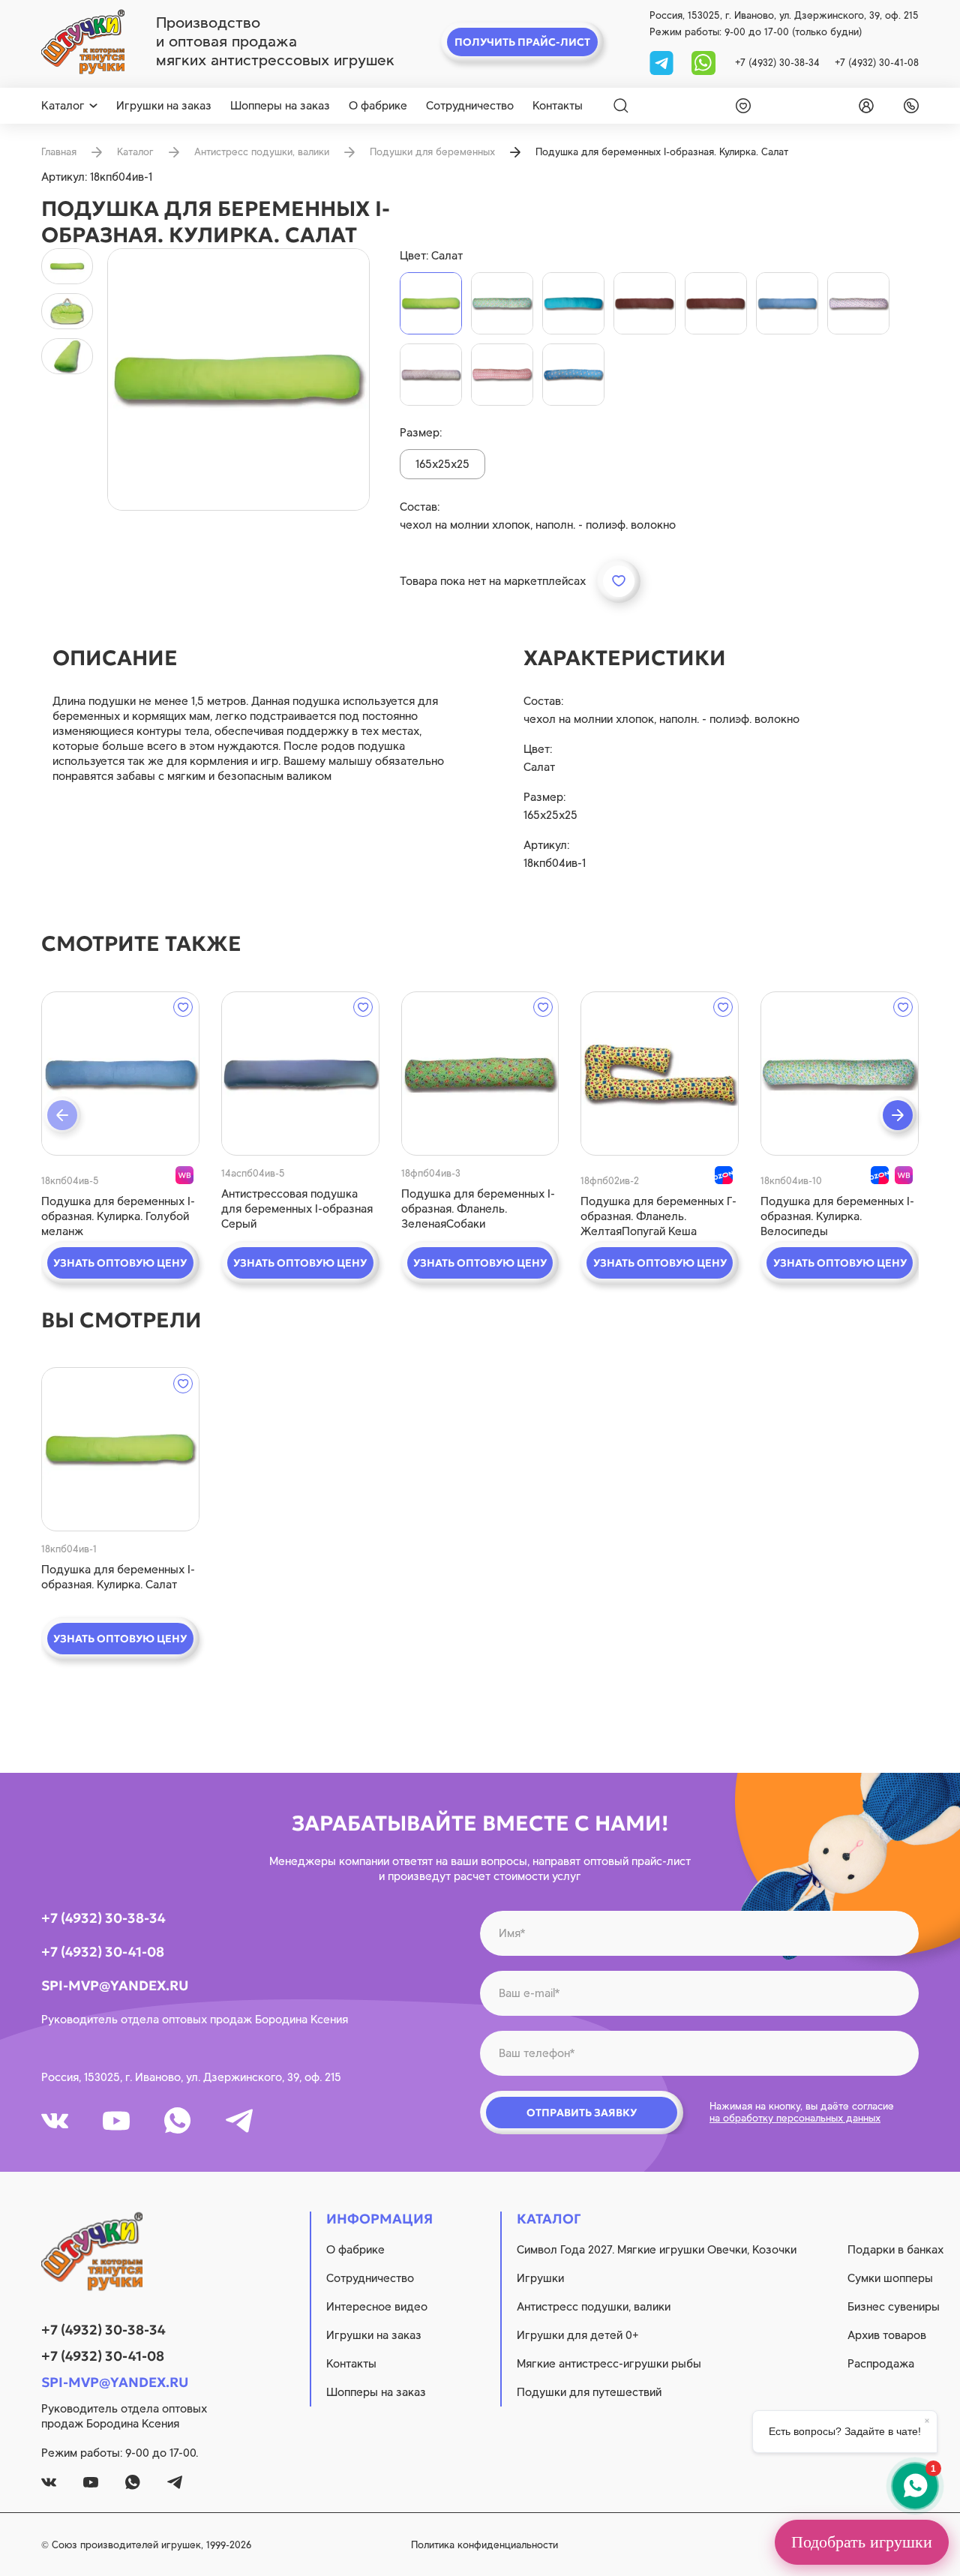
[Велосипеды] (502, 303)
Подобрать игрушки (862, 2542)
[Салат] (431, 303)
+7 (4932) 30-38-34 (777, 63)
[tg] (663, 62)
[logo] (83, 42)
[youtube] (116, 2121)
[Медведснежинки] (858, 303)
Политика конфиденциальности (484, 2545)
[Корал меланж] (716, 303)
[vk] (55, 2121)
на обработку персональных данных (795, 2118)
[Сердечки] (431, 375)
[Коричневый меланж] (645, 303)
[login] (863, 106)
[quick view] (120, 1074)
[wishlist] (740, 106)
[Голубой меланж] (787, 303)
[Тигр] (573, 375)
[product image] (238, 379)
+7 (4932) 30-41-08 (877, 63)
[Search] (621, 106)
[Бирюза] (573, 303)
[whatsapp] (703, 62)
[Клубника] (502, 375)
